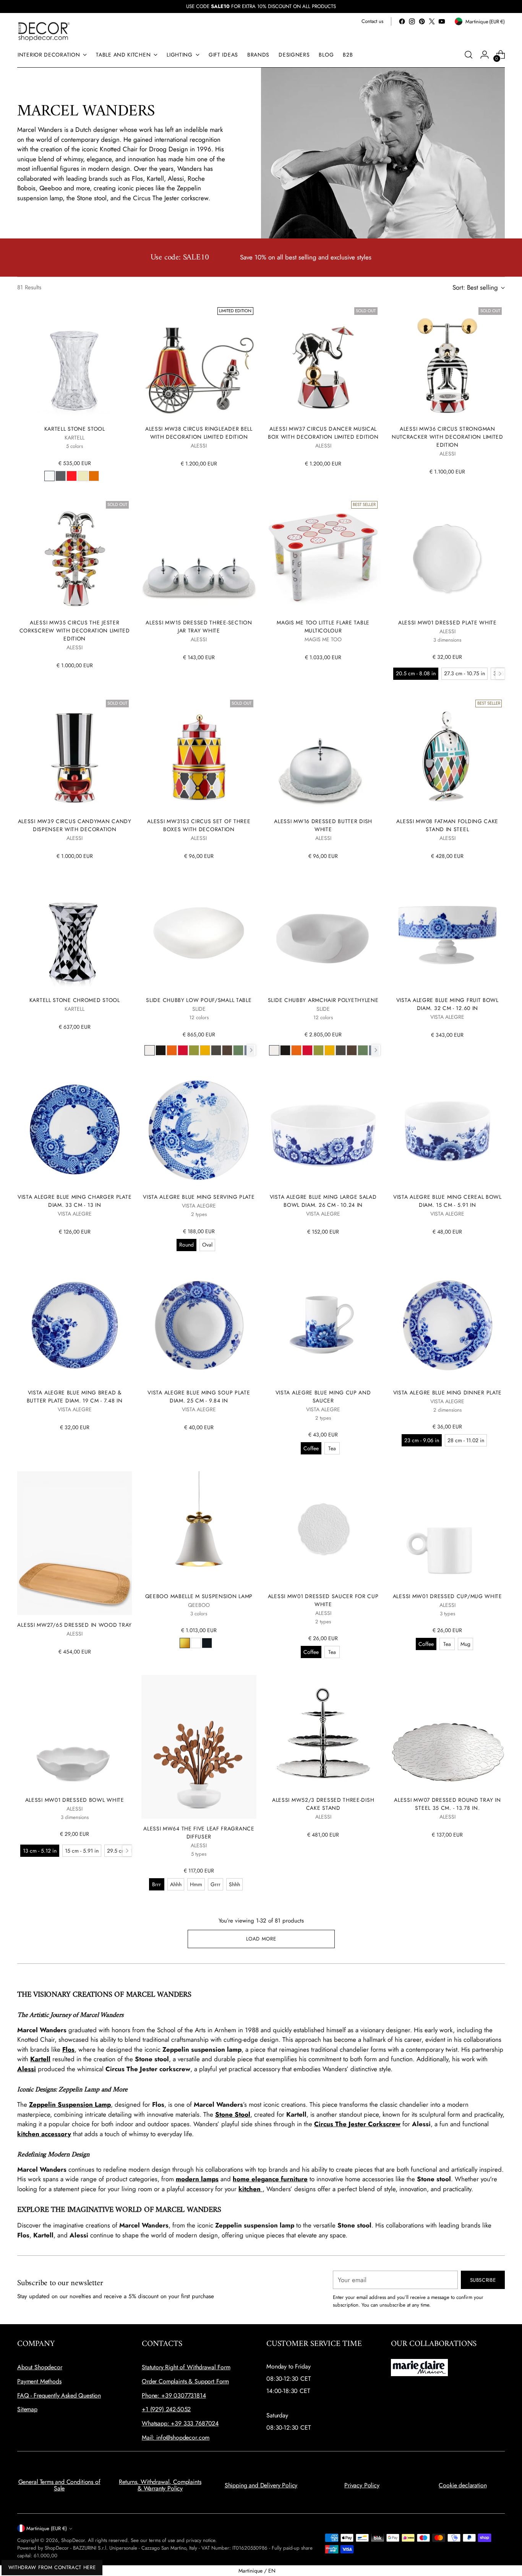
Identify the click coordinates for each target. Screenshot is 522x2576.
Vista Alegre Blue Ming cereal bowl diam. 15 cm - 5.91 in (447, 1201)
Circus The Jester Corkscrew (357, 2124)
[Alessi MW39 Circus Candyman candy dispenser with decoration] (75, 754)
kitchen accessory (44, 2134)
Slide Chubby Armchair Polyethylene (323, 1000)
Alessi (27, 2069)
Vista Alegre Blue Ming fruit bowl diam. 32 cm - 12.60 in (447, 1004)
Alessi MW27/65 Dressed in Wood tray (74, 1625)
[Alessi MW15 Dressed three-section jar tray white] (199, 555)
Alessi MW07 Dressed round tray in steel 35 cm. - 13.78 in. (447, 1804)
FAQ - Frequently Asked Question (59, 2395)
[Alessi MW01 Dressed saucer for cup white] (323, 1529)
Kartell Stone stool (75, 429)
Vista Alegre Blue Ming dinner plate (447, 1393)
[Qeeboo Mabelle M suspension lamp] (199, 1529)
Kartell (40, 2059)
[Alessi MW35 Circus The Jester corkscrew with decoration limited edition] (75, 555)
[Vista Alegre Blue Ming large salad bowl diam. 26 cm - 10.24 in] (323, 1130)
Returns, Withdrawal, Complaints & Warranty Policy (160, 2485)
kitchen (250, 2189)
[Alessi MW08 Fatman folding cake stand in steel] (447, 754)
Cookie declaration (463, 2485)
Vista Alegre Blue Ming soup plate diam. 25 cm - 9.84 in (199, 1397)
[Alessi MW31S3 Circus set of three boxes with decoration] (199, 754)
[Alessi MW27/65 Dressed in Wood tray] (75, 1543)
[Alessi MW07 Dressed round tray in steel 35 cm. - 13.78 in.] (447, 1732)
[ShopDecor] (44, 31)
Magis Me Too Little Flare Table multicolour (323, 627)
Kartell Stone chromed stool (75, 1000)
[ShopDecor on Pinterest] (422, 21)
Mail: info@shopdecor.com (176, 2437)
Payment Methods (39, 2381)
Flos (68, 2049)
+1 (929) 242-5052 (166, 2409)
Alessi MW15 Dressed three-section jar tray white (199, 627)
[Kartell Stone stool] (75, 362)
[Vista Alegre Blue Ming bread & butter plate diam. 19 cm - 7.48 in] (75, 1325)
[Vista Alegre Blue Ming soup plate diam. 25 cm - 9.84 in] (199, 1325)
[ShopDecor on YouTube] (442, 21)
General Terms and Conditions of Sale (59, 2485)
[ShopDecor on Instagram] (412, 21)
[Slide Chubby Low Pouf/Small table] (199, 933)
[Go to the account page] (485, 55)
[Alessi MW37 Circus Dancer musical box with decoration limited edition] (323, 362)
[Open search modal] (469, 55)
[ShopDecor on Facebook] (402, 21)
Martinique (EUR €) (47, 2528)
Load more (261, 1939)
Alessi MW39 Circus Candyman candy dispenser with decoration (75, 825)
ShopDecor (73, 2540)
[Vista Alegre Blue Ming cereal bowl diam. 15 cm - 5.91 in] (447, 1130)
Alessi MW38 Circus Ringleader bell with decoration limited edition (199, 433)
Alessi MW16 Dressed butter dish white (323, 825)
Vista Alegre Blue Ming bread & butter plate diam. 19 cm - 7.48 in (75, 1397)
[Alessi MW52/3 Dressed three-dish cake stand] (323, 1732)
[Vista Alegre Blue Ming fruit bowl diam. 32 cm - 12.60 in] (447, 933)
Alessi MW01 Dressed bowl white (75, 1800)
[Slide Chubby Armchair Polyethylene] (323, 933)
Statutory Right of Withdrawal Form (186, 2367)
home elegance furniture (270, 2179)
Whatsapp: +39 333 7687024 (180, 2423)
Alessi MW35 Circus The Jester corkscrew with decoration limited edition (75, 631)
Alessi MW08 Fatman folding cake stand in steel (447, 825)
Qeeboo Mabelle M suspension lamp (199, 1596)
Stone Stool (233, 2114)
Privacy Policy (362, 2485)
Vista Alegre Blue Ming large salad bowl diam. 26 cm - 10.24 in (323, 1201)
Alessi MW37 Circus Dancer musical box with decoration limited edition (323, 433)
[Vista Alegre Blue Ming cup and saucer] (323, 1325)
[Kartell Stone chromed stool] (75, 933)
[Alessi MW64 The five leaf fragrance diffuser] (199, 1747)
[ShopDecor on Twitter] (432, 21)
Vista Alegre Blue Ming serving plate (199, 1197)
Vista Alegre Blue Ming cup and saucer (323, 1397)
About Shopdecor (40, 2367)
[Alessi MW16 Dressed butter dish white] (323, 754)
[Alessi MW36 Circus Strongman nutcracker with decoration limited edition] (447, 362)
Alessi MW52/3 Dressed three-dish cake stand (323, 1804)
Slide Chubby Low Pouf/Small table (199, 1000)
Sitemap (27, 2409)
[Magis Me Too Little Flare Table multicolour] (323, 555)
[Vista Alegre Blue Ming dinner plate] (447, 1325)
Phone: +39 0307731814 (174, 2395)
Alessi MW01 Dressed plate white (447, 623)
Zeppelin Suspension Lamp (70, 2104)
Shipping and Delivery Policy (261, 2485)
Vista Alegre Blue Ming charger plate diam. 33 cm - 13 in (75, 1201)
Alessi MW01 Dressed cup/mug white (447, 1596)
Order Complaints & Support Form (185, 2381)
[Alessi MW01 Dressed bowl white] (75, 1732)
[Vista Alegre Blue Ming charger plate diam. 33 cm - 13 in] (75, 1130)
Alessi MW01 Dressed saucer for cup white (323, 1600)
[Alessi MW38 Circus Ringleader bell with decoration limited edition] (199, 362)
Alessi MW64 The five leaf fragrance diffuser (199, 1833)
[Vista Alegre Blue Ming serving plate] (199, 1130)
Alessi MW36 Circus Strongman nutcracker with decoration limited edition (447, 437)
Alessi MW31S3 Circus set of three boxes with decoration (199, 825)
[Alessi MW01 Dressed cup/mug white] (447, 1529)
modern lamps (197, 2179)
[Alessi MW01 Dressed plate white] (447, 555)
